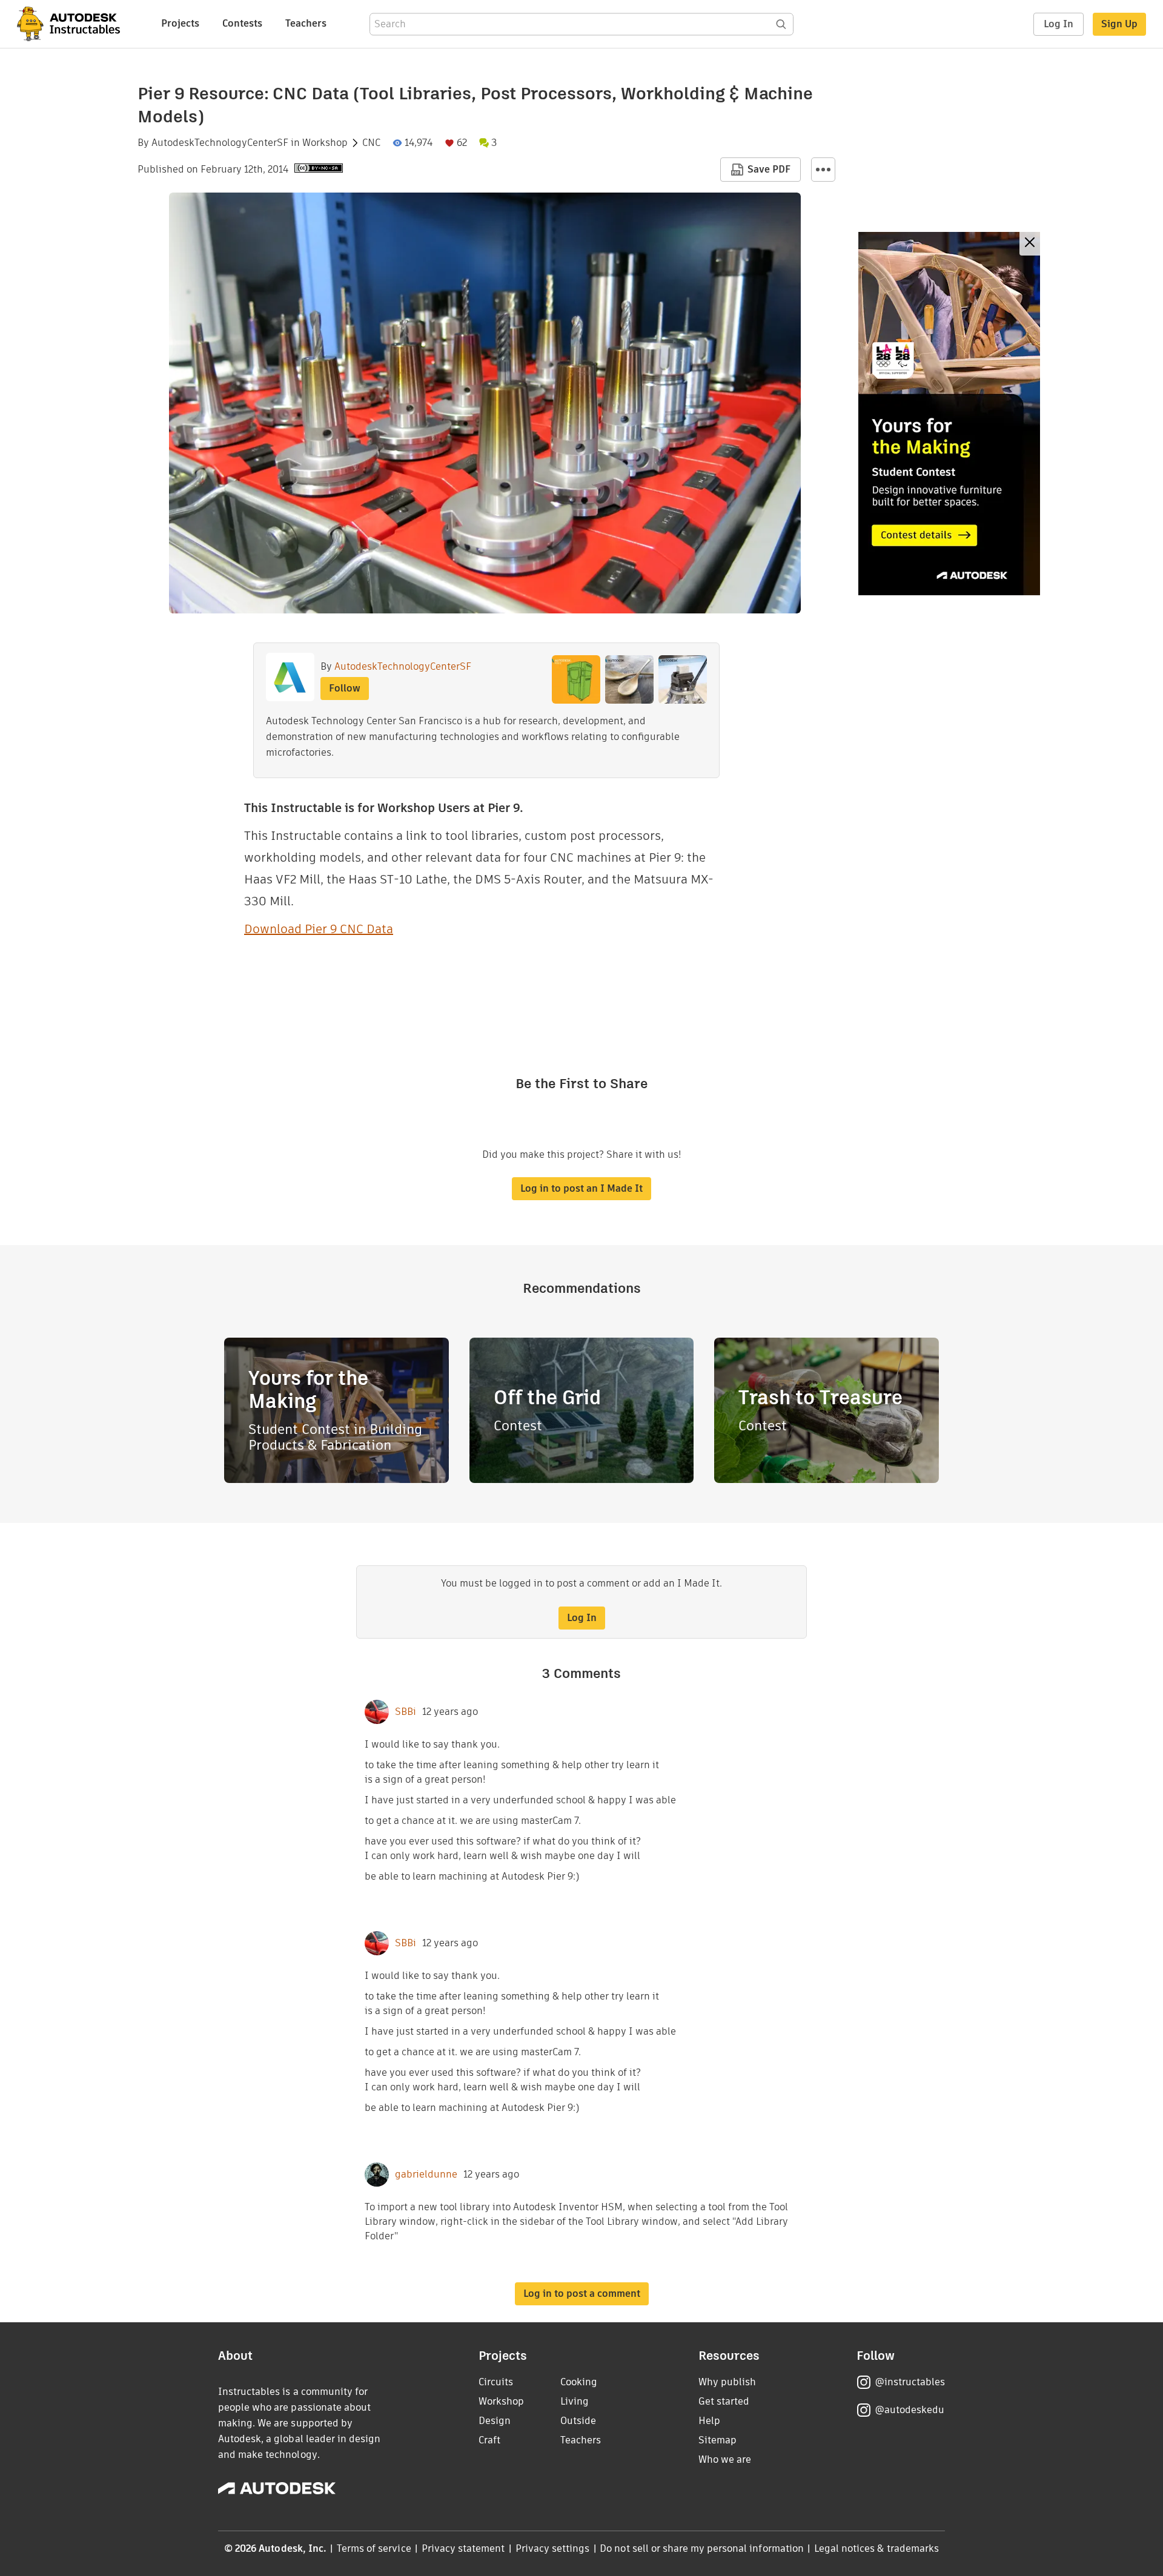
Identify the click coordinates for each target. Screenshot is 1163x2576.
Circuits (496, 2382)
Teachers (306, 23)
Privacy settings (553, 2548)
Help (709, 2421)
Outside (578, 2421)
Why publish (727, 2382)
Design (495, 2421)
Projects (180, 23)
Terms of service (374, 2548)
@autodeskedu (910, 2410)
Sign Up (1119, 24)
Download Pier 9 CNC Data (319, 929)
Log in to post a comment (582, 2294)
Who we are (725, 2459)
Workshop (325, 143)
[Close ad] (1030, 244)
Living (575, 2401)
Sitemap (717, 2440)
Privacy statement (463, 2548)
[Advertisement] (949, 414)
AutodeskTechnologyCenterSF (220, 143)
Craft (489, 2440)
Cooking (579, 2382)
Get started (724, 2401)
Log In (1059, 24)
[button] (823, 170)
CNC (371, 143)
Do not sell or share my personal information (701, 2548)
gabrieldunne (426, 2175)
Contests (242, 23)
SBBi (406, 1712)
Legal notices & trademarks (876, 2548)
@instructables (910, 2382)
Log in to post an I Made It (581, 1188)
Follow (345, 688)
